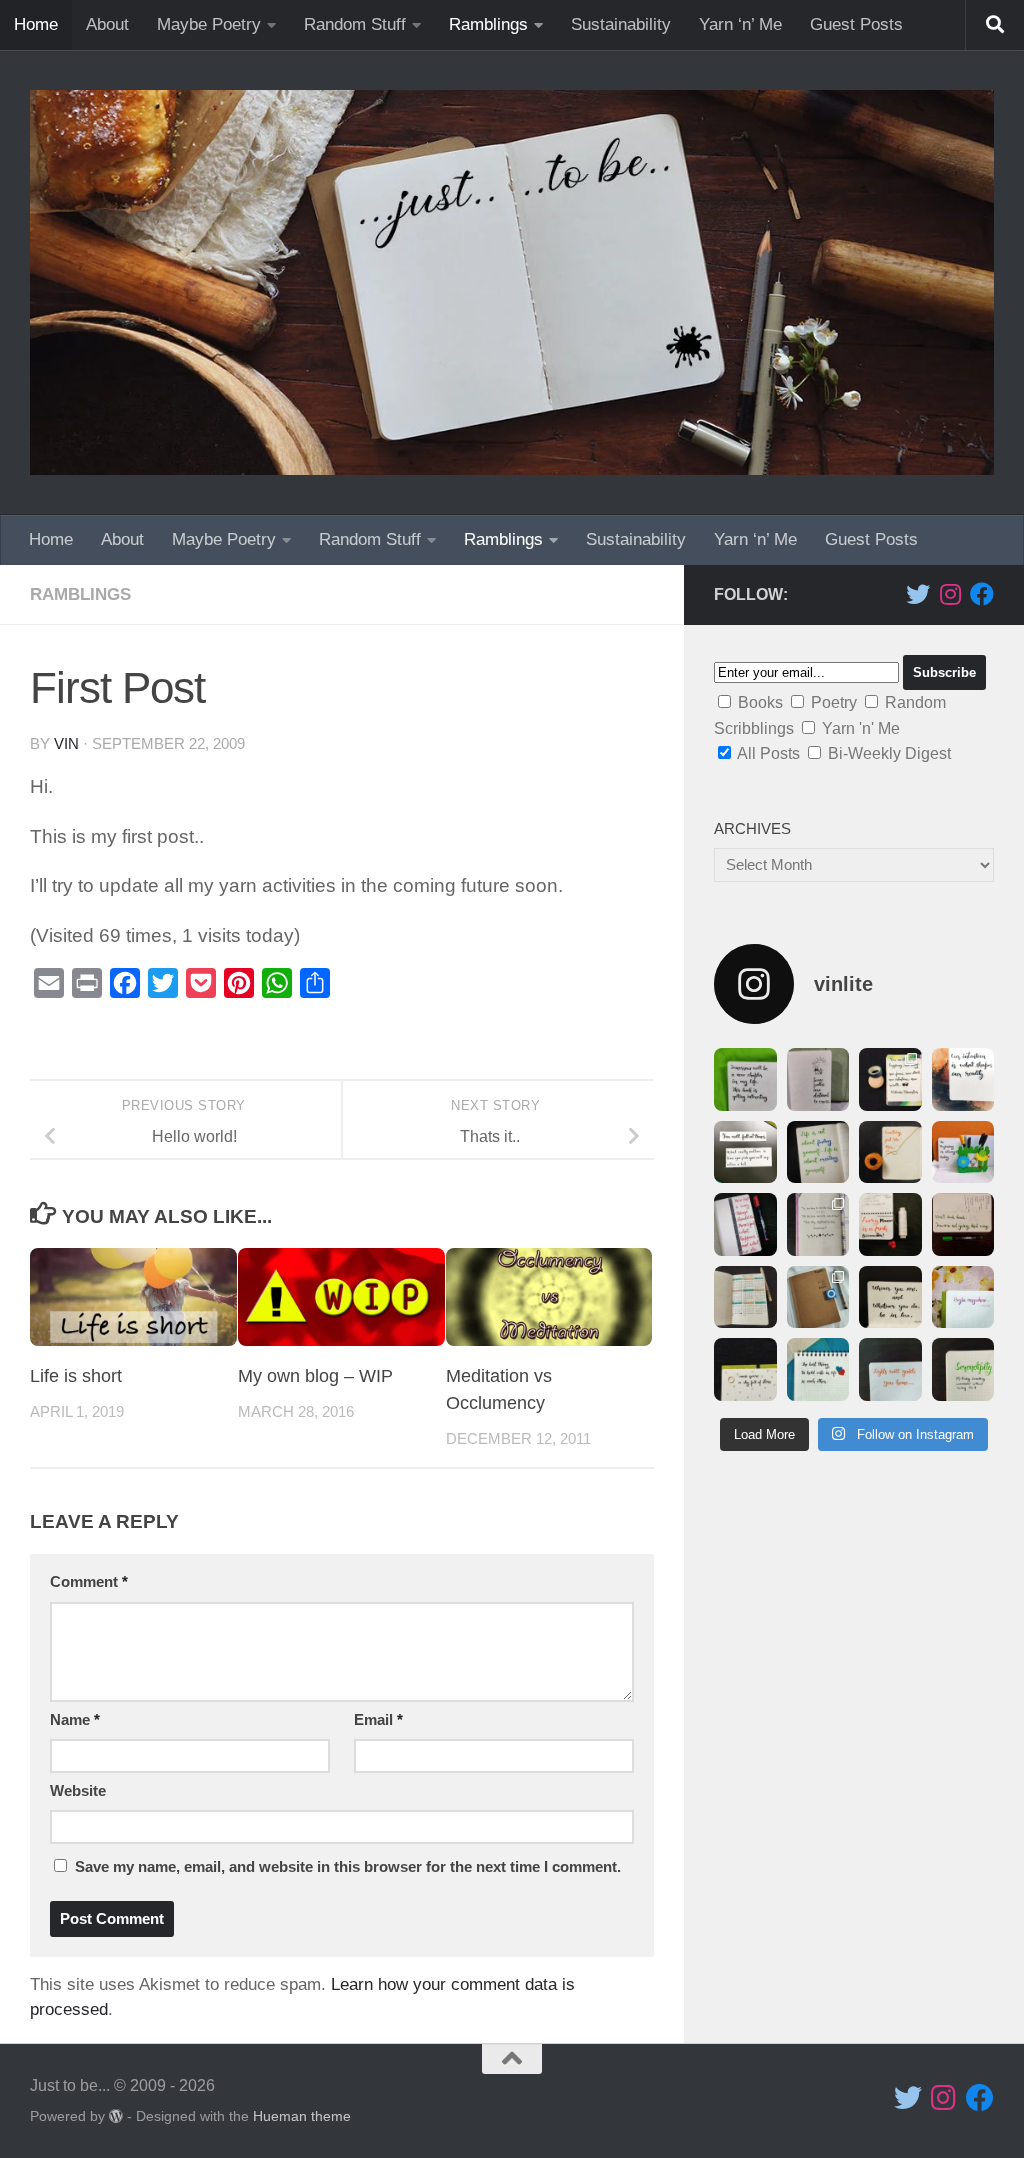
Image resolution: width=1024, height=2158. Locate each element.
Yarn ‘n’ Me (740, 24)
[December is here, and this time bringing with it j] (890, 1079)
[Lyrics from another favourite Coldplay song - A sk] (745, 1369)
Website (78, 1791)
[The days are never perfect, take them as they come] (963, 1152)
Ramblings (488, 24)
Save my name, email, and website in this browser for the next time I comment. (348, 1867)
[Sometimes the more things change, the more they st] (890, 1152)
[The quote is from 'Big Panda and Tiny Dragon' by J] (818, 1224)
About (107, 24)
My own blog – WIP (315, 1376)
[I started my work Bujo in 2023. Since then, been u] (963, 1224)
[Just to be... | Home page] (512, 282)
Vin (66, 744)
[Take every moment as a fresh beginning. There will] (890, 1224)
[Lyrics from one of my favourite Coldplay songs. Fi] (890, 1369)
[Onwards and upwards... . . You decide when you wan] (745, 1297)
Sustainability (621, 24)
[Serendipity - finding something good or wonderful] (963, 1369)
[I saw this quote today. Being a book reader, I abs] (745, 1079)
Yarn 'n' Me (861, 728)
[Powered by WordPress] (116, 2116)
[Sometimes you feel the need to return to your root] (818, 1297)
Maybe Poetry (209, 24)
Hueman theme (302, 2116)
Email (378, 1720)
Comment (89, 1582)
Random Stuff (355, 24)
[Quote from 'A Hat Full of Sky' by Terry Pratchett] (745, 1224)
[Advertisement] (854, 1636)
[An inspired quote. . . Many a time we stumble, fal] (745, 1152)
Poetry (834, 702)
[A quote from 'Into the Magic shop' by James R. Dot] (963, 1079)
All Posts (768, 753)
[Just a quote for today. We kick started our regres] (963, 1297)
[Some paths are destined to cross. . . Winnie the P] (818, 1079)
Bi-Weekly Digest (889, 753)
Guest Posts (856, 24)
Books (760, 702)
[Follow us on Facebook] (982, 594)
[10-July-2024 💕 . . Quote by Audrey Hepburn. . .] (818, 1369)
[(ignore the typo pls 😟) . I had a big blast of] (890, 1297)
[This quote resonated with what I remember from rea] (818, 1152)
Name (75, 1720)
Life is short (76, 1376)
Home (36, 24)
